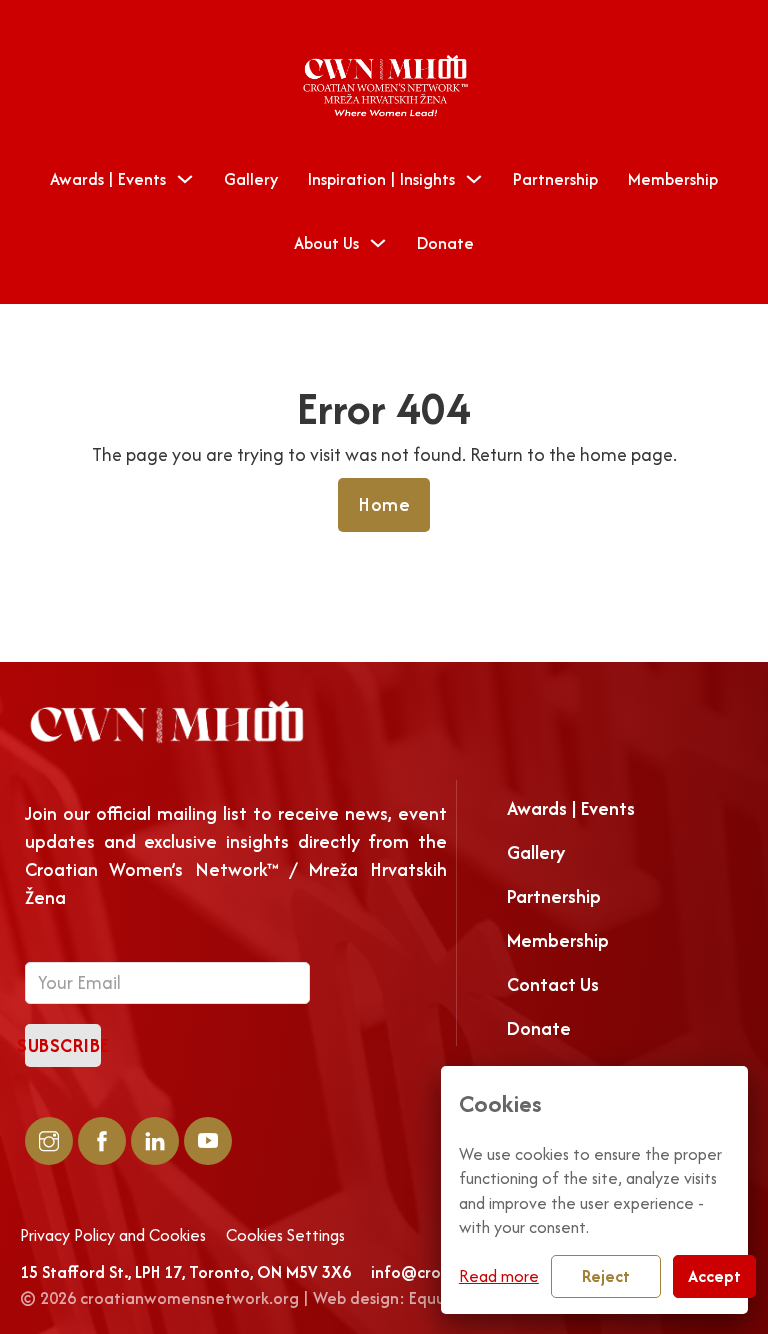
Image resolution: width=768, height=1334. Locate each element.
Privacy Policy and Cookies (113, 1236)
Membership (673, 179)
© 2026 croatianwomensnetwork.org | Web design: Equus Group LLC (274, 1298)
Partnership (555, 179)
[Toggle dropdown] (185, 179)
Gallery (251, 179)
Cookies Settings (285, 1236)
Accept (714, 1276)
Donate (445, 243)
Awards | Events (108, 179)
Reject (606, 1276)
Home (384, 504)
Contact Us (553, 984)
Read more (499, 1276)
